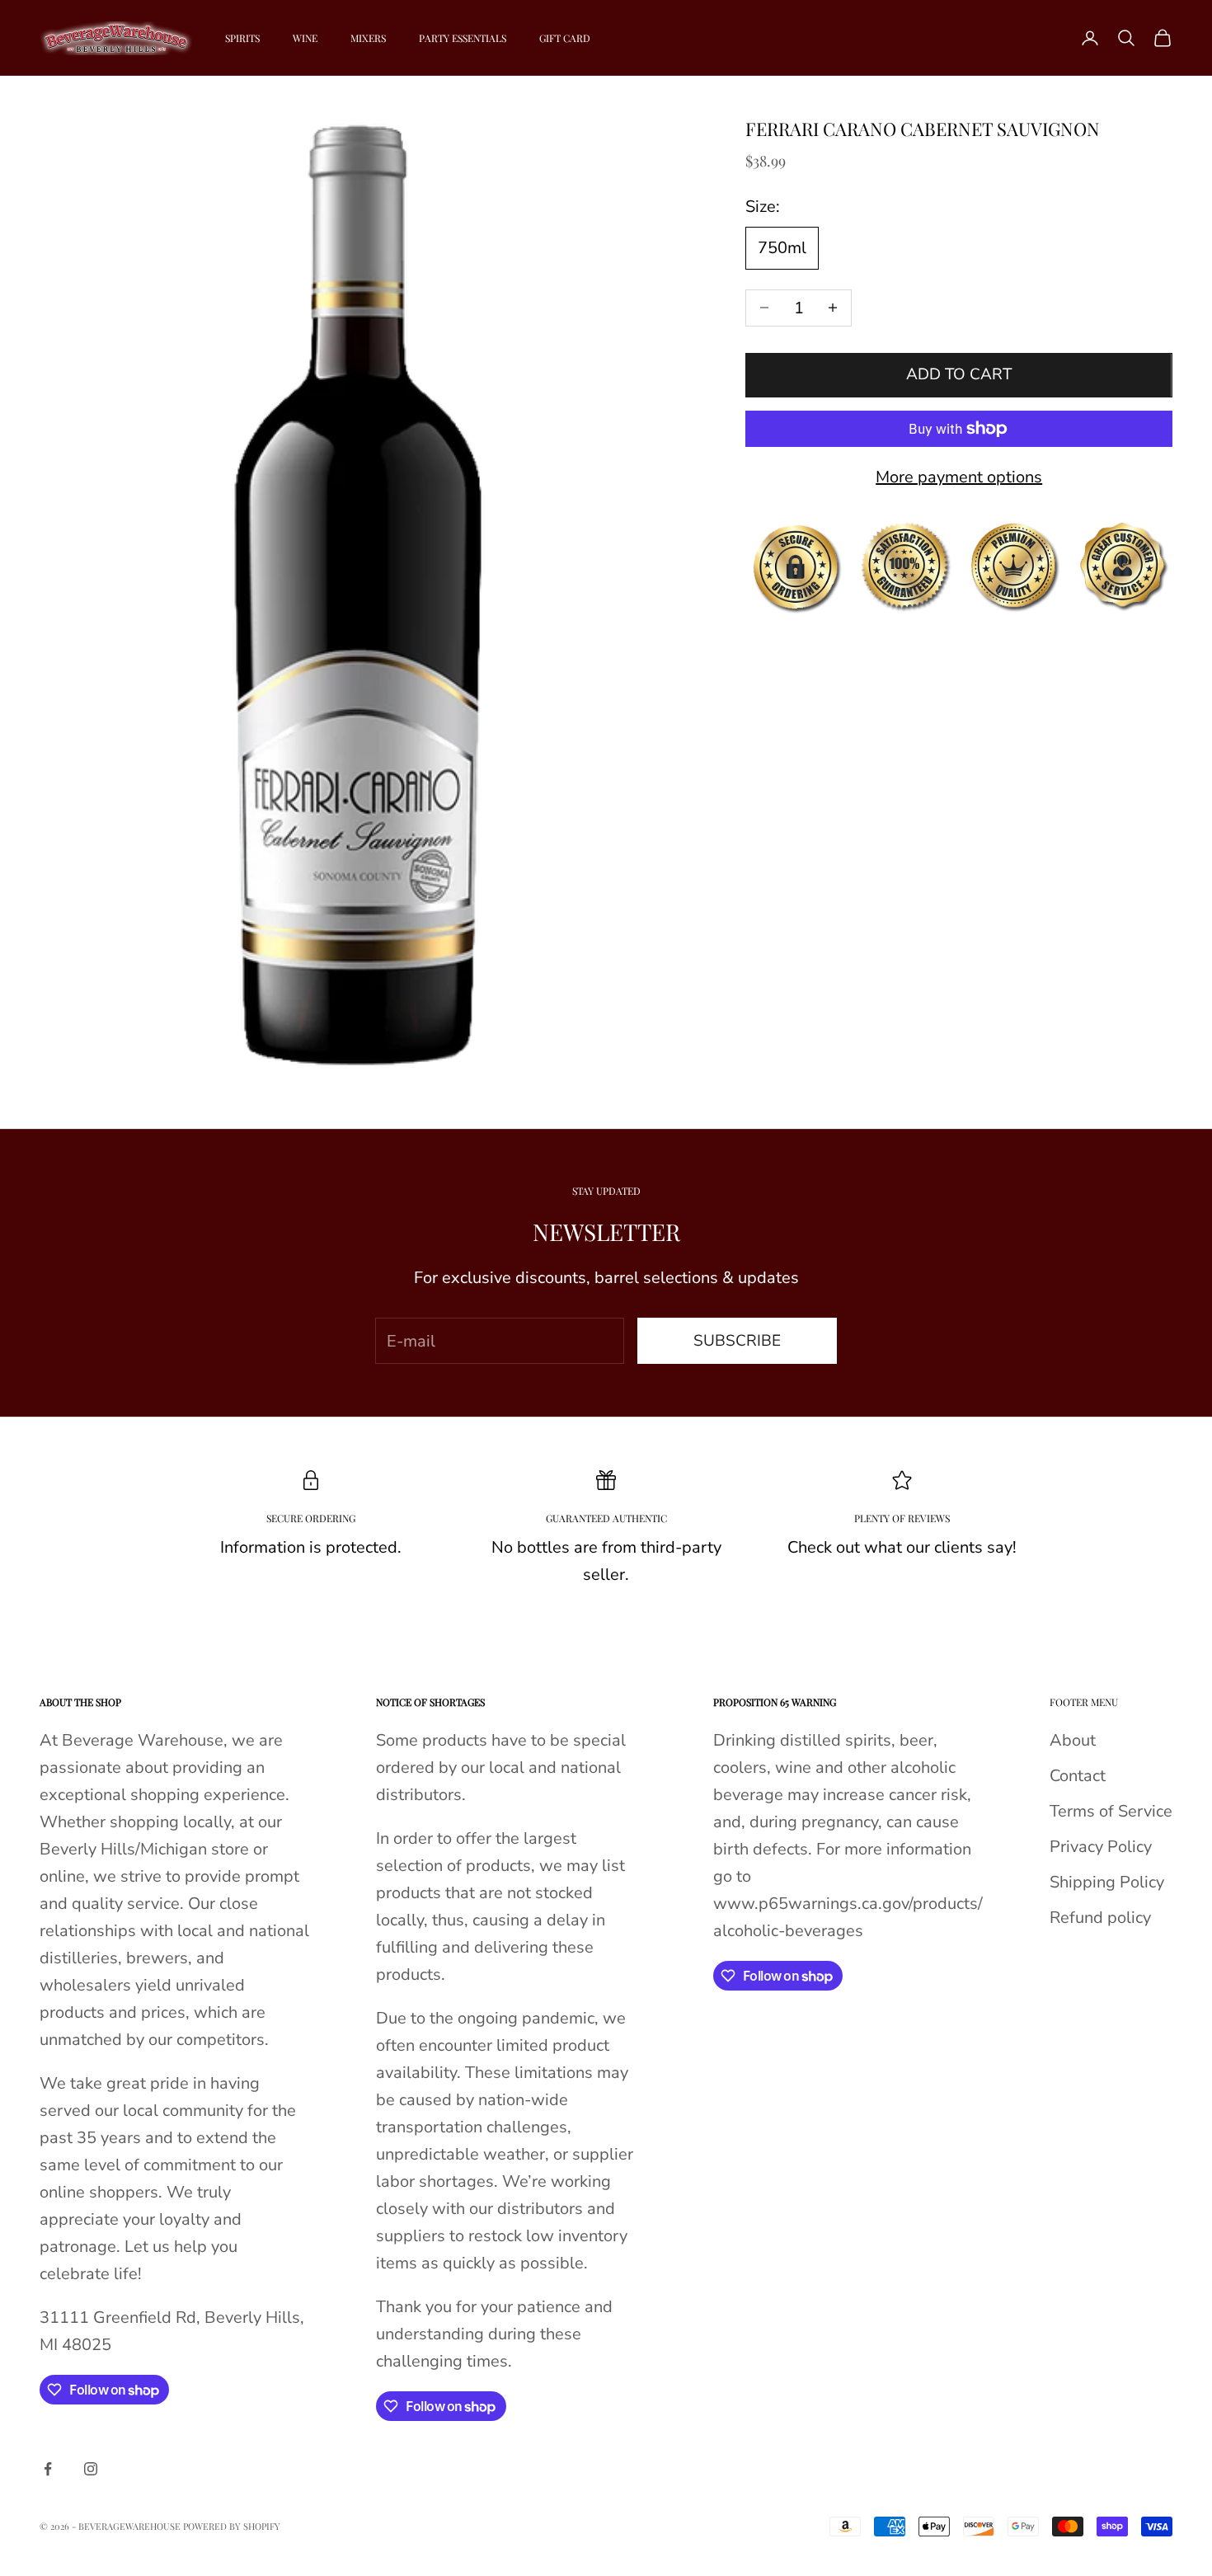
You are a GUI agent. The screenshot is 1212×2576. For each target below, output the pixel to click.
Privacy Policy (1101, 1847)
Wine (305, 38)
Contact (1078, 1776)
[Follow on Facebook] (48, 2469)
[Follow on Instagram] (91, 2469)
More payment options (959, 477)
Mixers (368, 38)
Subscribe (737, 1341)
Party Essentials (463, 38)
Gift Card (565, 38)
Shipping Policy (1107, 1882)
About (1073, 1740)
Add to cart (959, 374)
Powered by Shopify (232, 2526)
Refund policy (1100, 1918)
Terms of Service (1111, 1811)
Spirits (242, 38)
